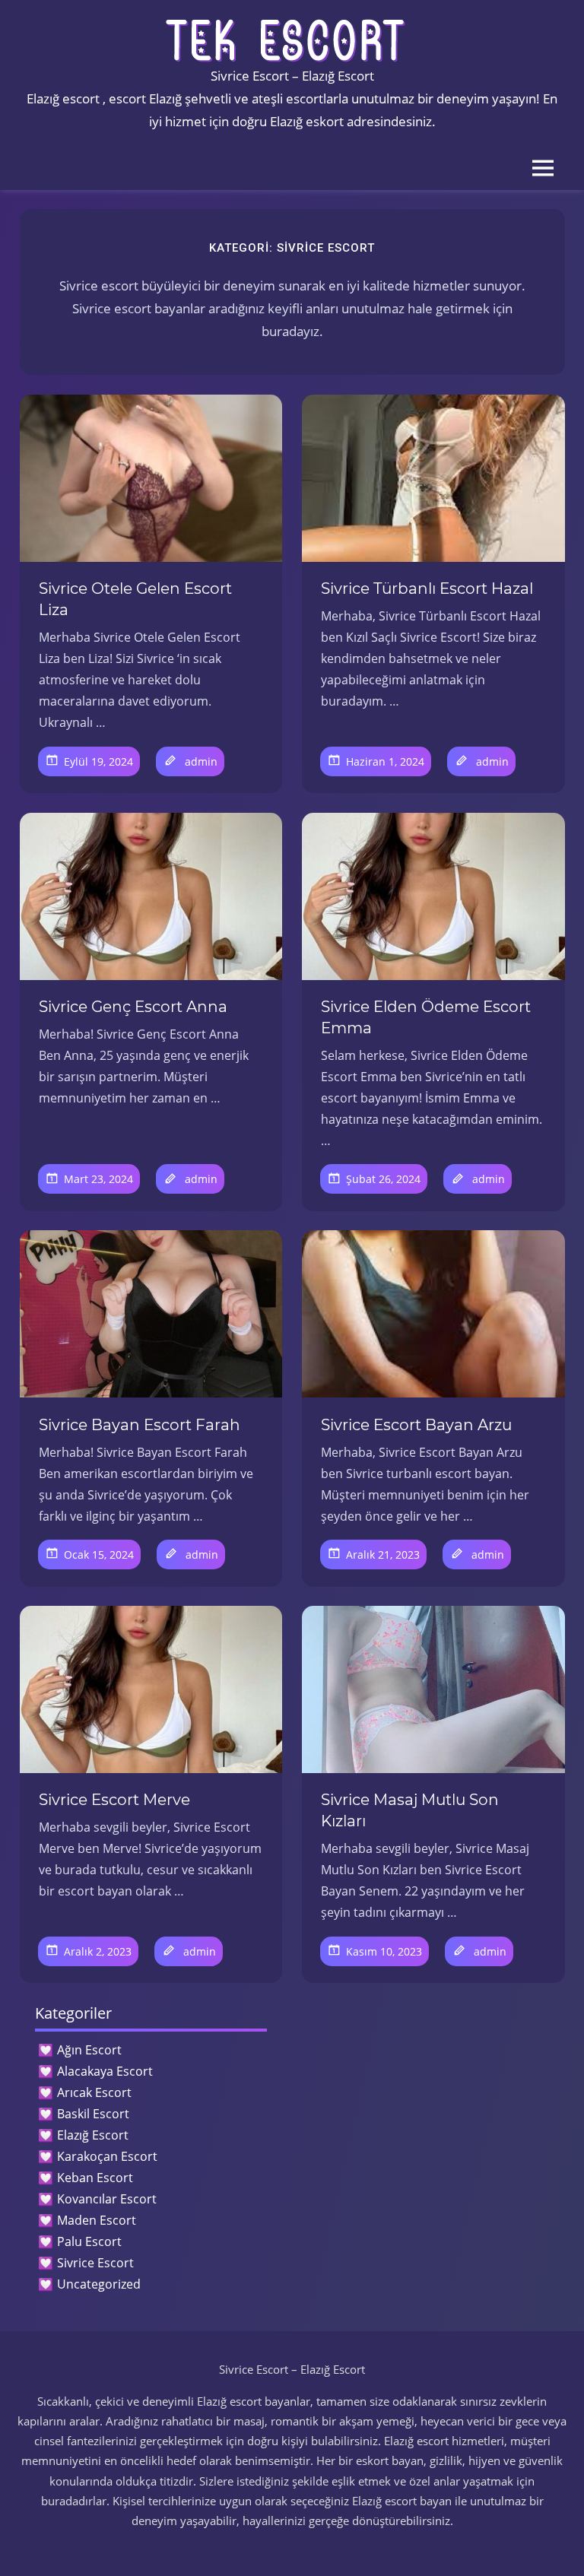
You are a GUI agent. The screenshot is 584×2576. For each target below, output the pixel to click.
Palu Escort (89, 2241)
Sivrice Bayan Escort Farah (140, 1425)
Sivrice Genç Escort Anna (133, 1007)
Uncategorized (99, 2284)
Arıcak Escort (94, 2092)
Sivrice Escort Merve (114, 1800)
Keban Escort (95, 2178)
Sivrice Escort (95, 2263)
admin (201, 761)
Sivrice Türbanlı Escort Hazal (427, 588)
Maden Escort (97, 2220)
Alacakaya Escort (105, 2071)
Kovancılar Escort (107, 2199)
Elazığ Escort (93, 2135)
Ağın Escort (89, 2050)
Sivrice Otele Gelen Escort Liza (135, 599)
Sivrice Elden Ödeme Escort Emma (426, 1017)
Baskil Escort (93, 2114)
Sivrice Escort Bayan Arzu (416, 1425)
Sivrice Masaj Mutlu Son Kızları (410, 1810)
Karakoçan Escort (107, 2156)
